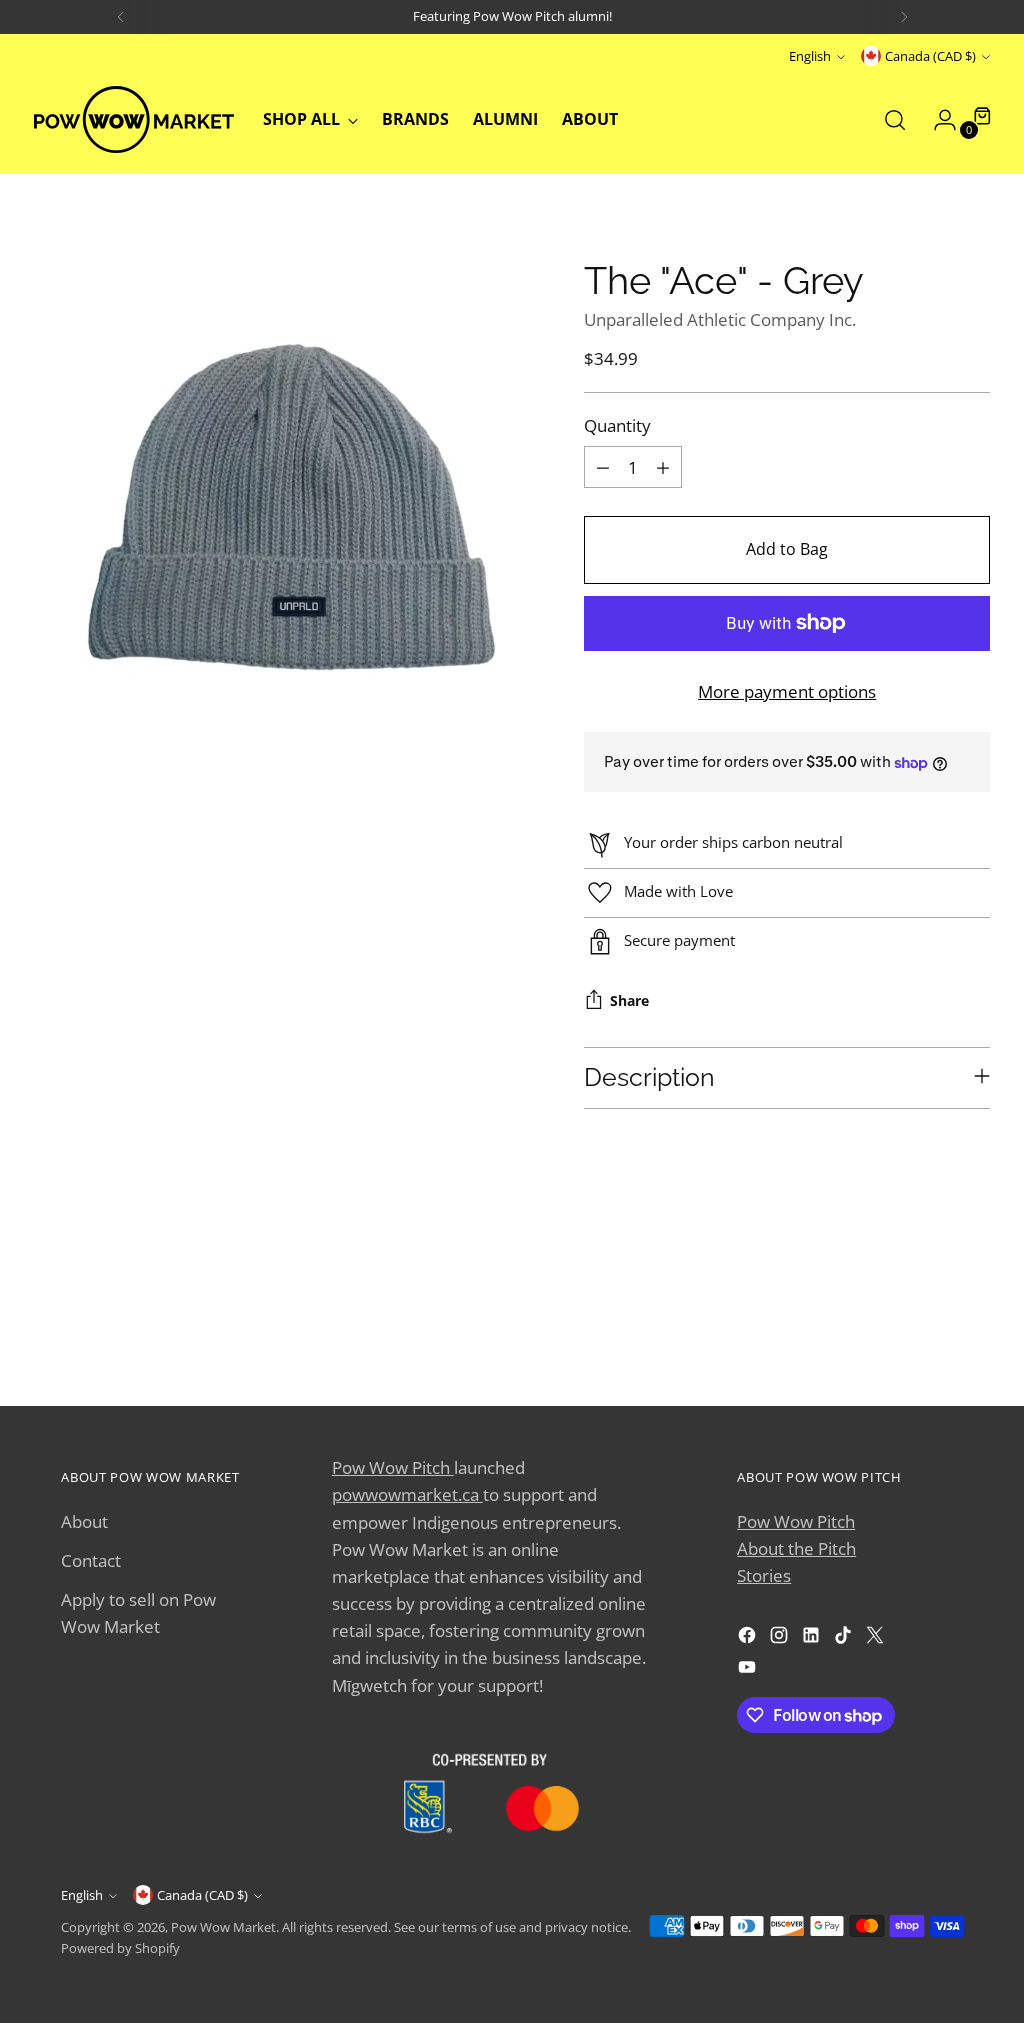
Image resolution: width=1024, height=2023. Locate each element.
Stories (764, 1575)
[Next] (904, 17)
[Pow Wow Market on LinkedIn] (813, 1638)
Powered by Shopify (120, 1948)
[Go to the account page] (937, 120)
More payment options (787, 691)
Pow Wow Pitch (393, 1467)
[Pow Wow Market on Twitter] (877, 1638)
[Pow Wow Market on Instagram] (781, 1638)
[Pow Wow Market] (134, 119)
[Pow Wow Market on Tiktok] (845, 1638)
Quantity (617, 425)
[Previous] (121, 17)
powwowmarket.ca (407, 1494)
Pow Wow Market (223, 1927)
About (84, 1521)
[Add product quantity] (663, 467)
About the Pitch (796, 1548)
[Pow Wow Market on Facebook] (749, 1638)
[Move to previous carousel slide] (900, 1314)
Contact (91, 1560)
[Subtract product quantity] (603, 467)
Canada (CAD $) (930, 56)
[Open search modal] (895, 120)
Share (629, 1001)
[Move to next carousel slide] (946, 1313)
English (810, 56)
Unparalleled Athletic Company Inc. (720, 319)
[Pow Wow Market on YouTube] (749, 1670)
